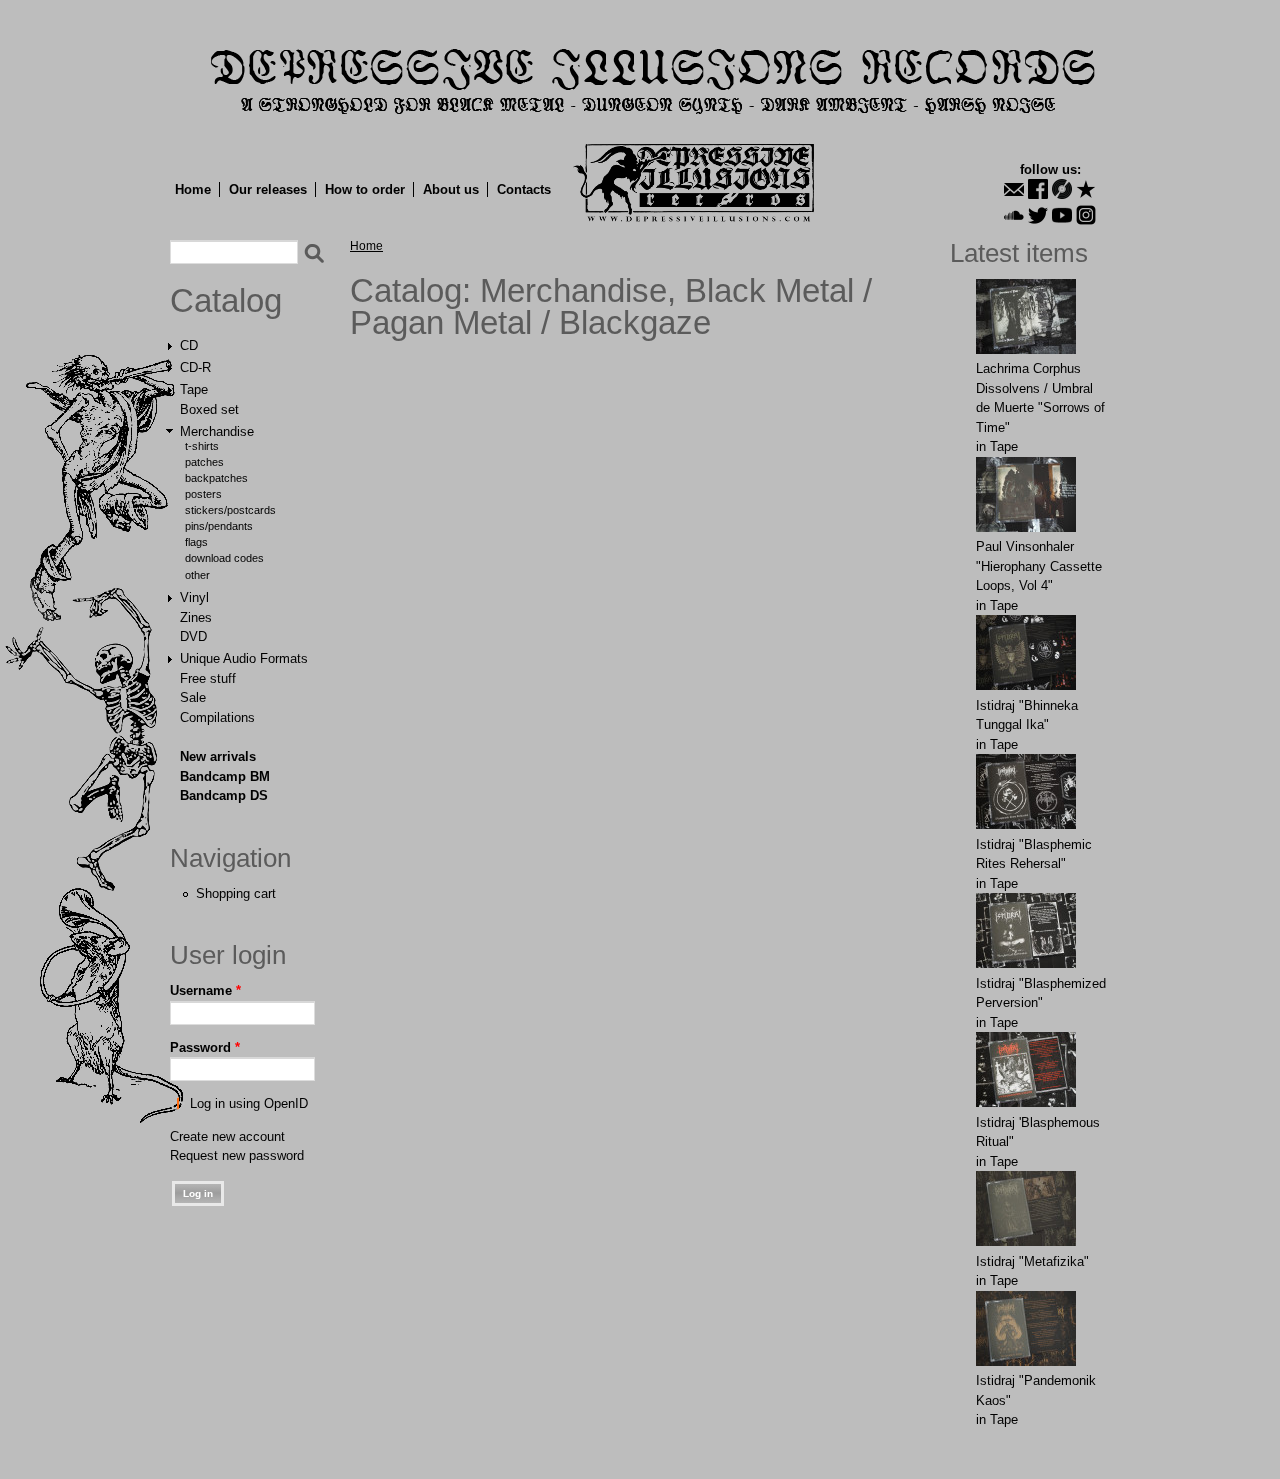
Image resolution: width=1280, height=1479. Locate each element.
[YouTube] (1062, 215)
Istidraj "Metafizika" (1032, 1261)
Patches (204, 462)
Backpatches (216, 478)
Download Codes (224, 558)
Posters (203, 494)
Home (193, 189)
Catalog (226, 301)
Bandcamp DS (224, 795)
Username (205, 990)
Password (205, 1047)
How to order (365, 189)
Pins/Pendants (219, 526)
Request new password (237, 1155)
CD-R (195, 367)
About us (451, 189)
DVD (193, 636)
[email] (1014, 189)
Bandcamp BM (225, 776)
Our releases (268, 189)
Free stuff (208, 678)
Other (197, 575)
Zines (196, 617)
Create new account (227, 1136)
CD (189, 345)
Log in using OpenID (249, 1103)
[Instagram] (1086, 215)
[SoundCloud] (1014, 215)
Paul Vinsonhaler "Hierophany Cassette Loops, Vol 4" (1039, 566)
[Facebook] (1038, 189)
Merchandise (217, 431)
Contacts (524, 189)
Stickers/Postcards (230, 510)
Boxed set (209, 409)
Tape (194, 389)
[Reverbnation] (1086, 189)
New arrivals (218, 756)
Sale (193, 697)
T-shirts (202, 446)
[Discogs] (1062, 189)
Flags (196, 542)
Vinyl (194, 597)
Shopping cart (236, 893)
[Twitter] (1038, 215)
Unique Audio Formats (244, 658)
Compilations (217, 717)
